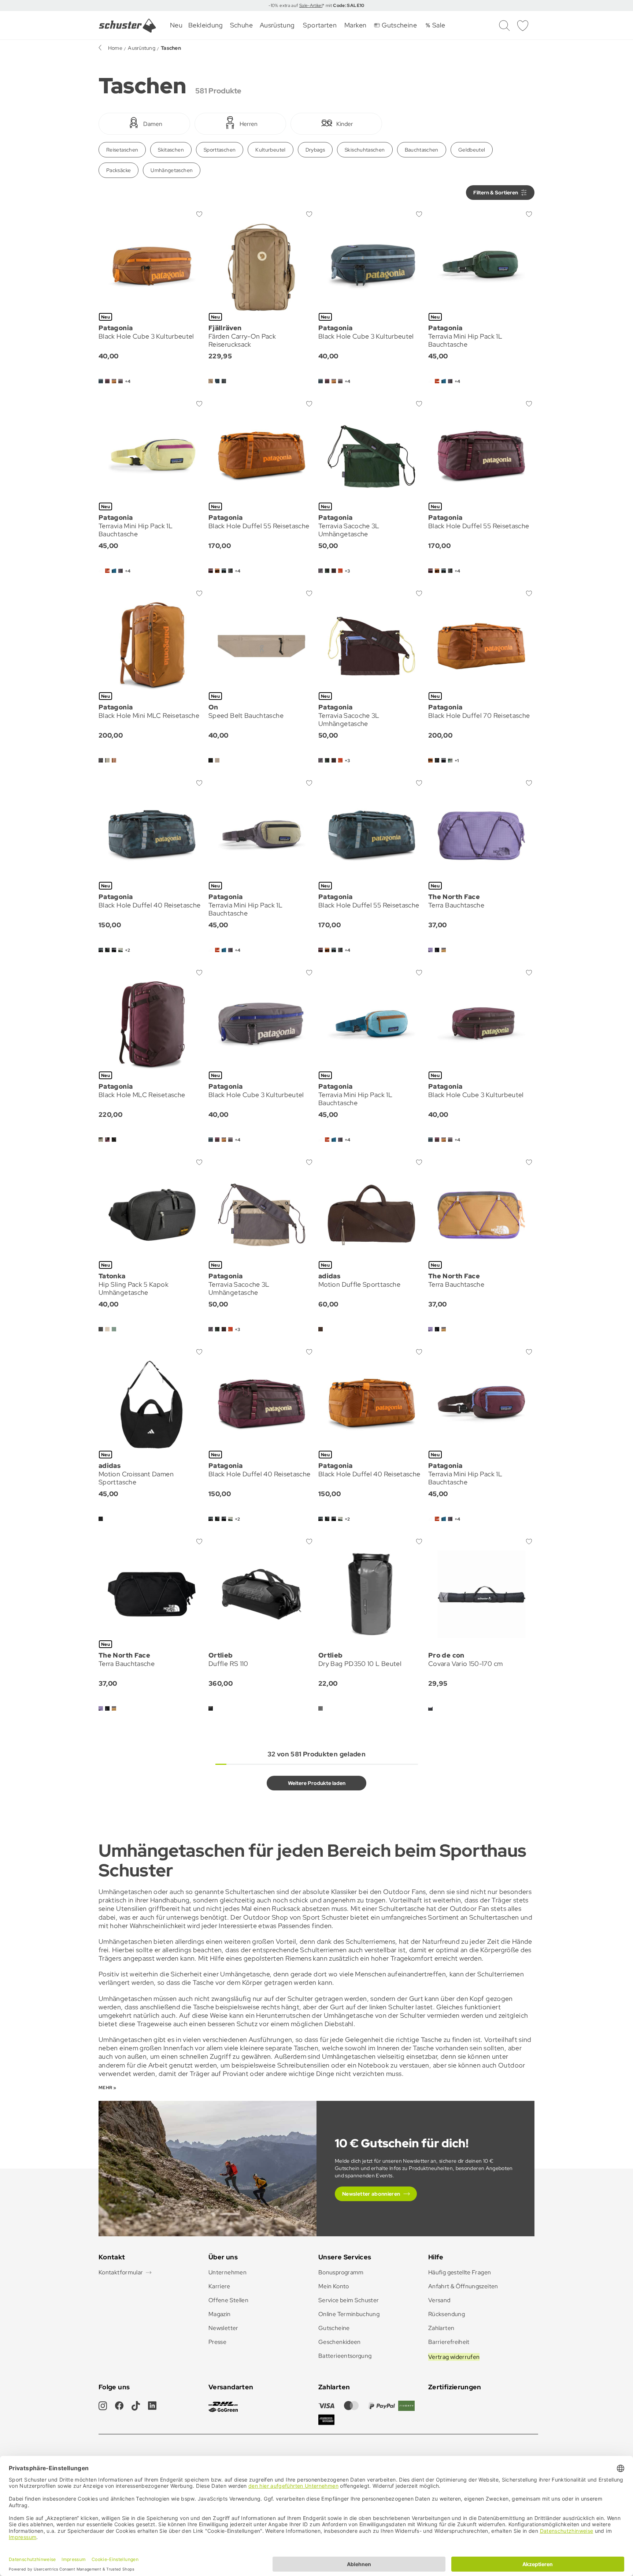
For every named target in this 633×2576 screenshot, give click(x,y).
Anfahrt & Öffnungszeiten (463, 2286)
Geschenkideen (340, 2342)
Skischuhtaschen (365, 150)
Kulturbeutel (270, 150)
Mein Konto (334, 2286)
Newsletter (223, 2328)
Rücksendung (447, 2314)
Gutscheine (334, 2328)
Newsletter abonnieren (371, 2194)
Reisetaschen (122, 150)
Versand (439, 2300)
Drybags (315, 150)
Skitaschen (171, 150)
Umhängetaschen (172, 170)
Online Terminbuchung (349, 2314)
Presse (217, 2342)
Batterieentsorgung (345, 2356)
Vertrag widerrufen (454, 2357)
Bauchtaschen (422, 150)
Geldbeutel (472, 150)
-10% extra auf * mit (316, 5)
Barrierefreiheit (449, 2342)
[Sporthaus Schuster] (127, 26)
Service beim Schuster (349, 2300)
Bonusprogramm (341, 2272)
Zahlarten (441, 2328)
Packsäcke (119, 170)
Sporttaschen (220, 150)
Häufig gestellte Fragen (460, 2272)
